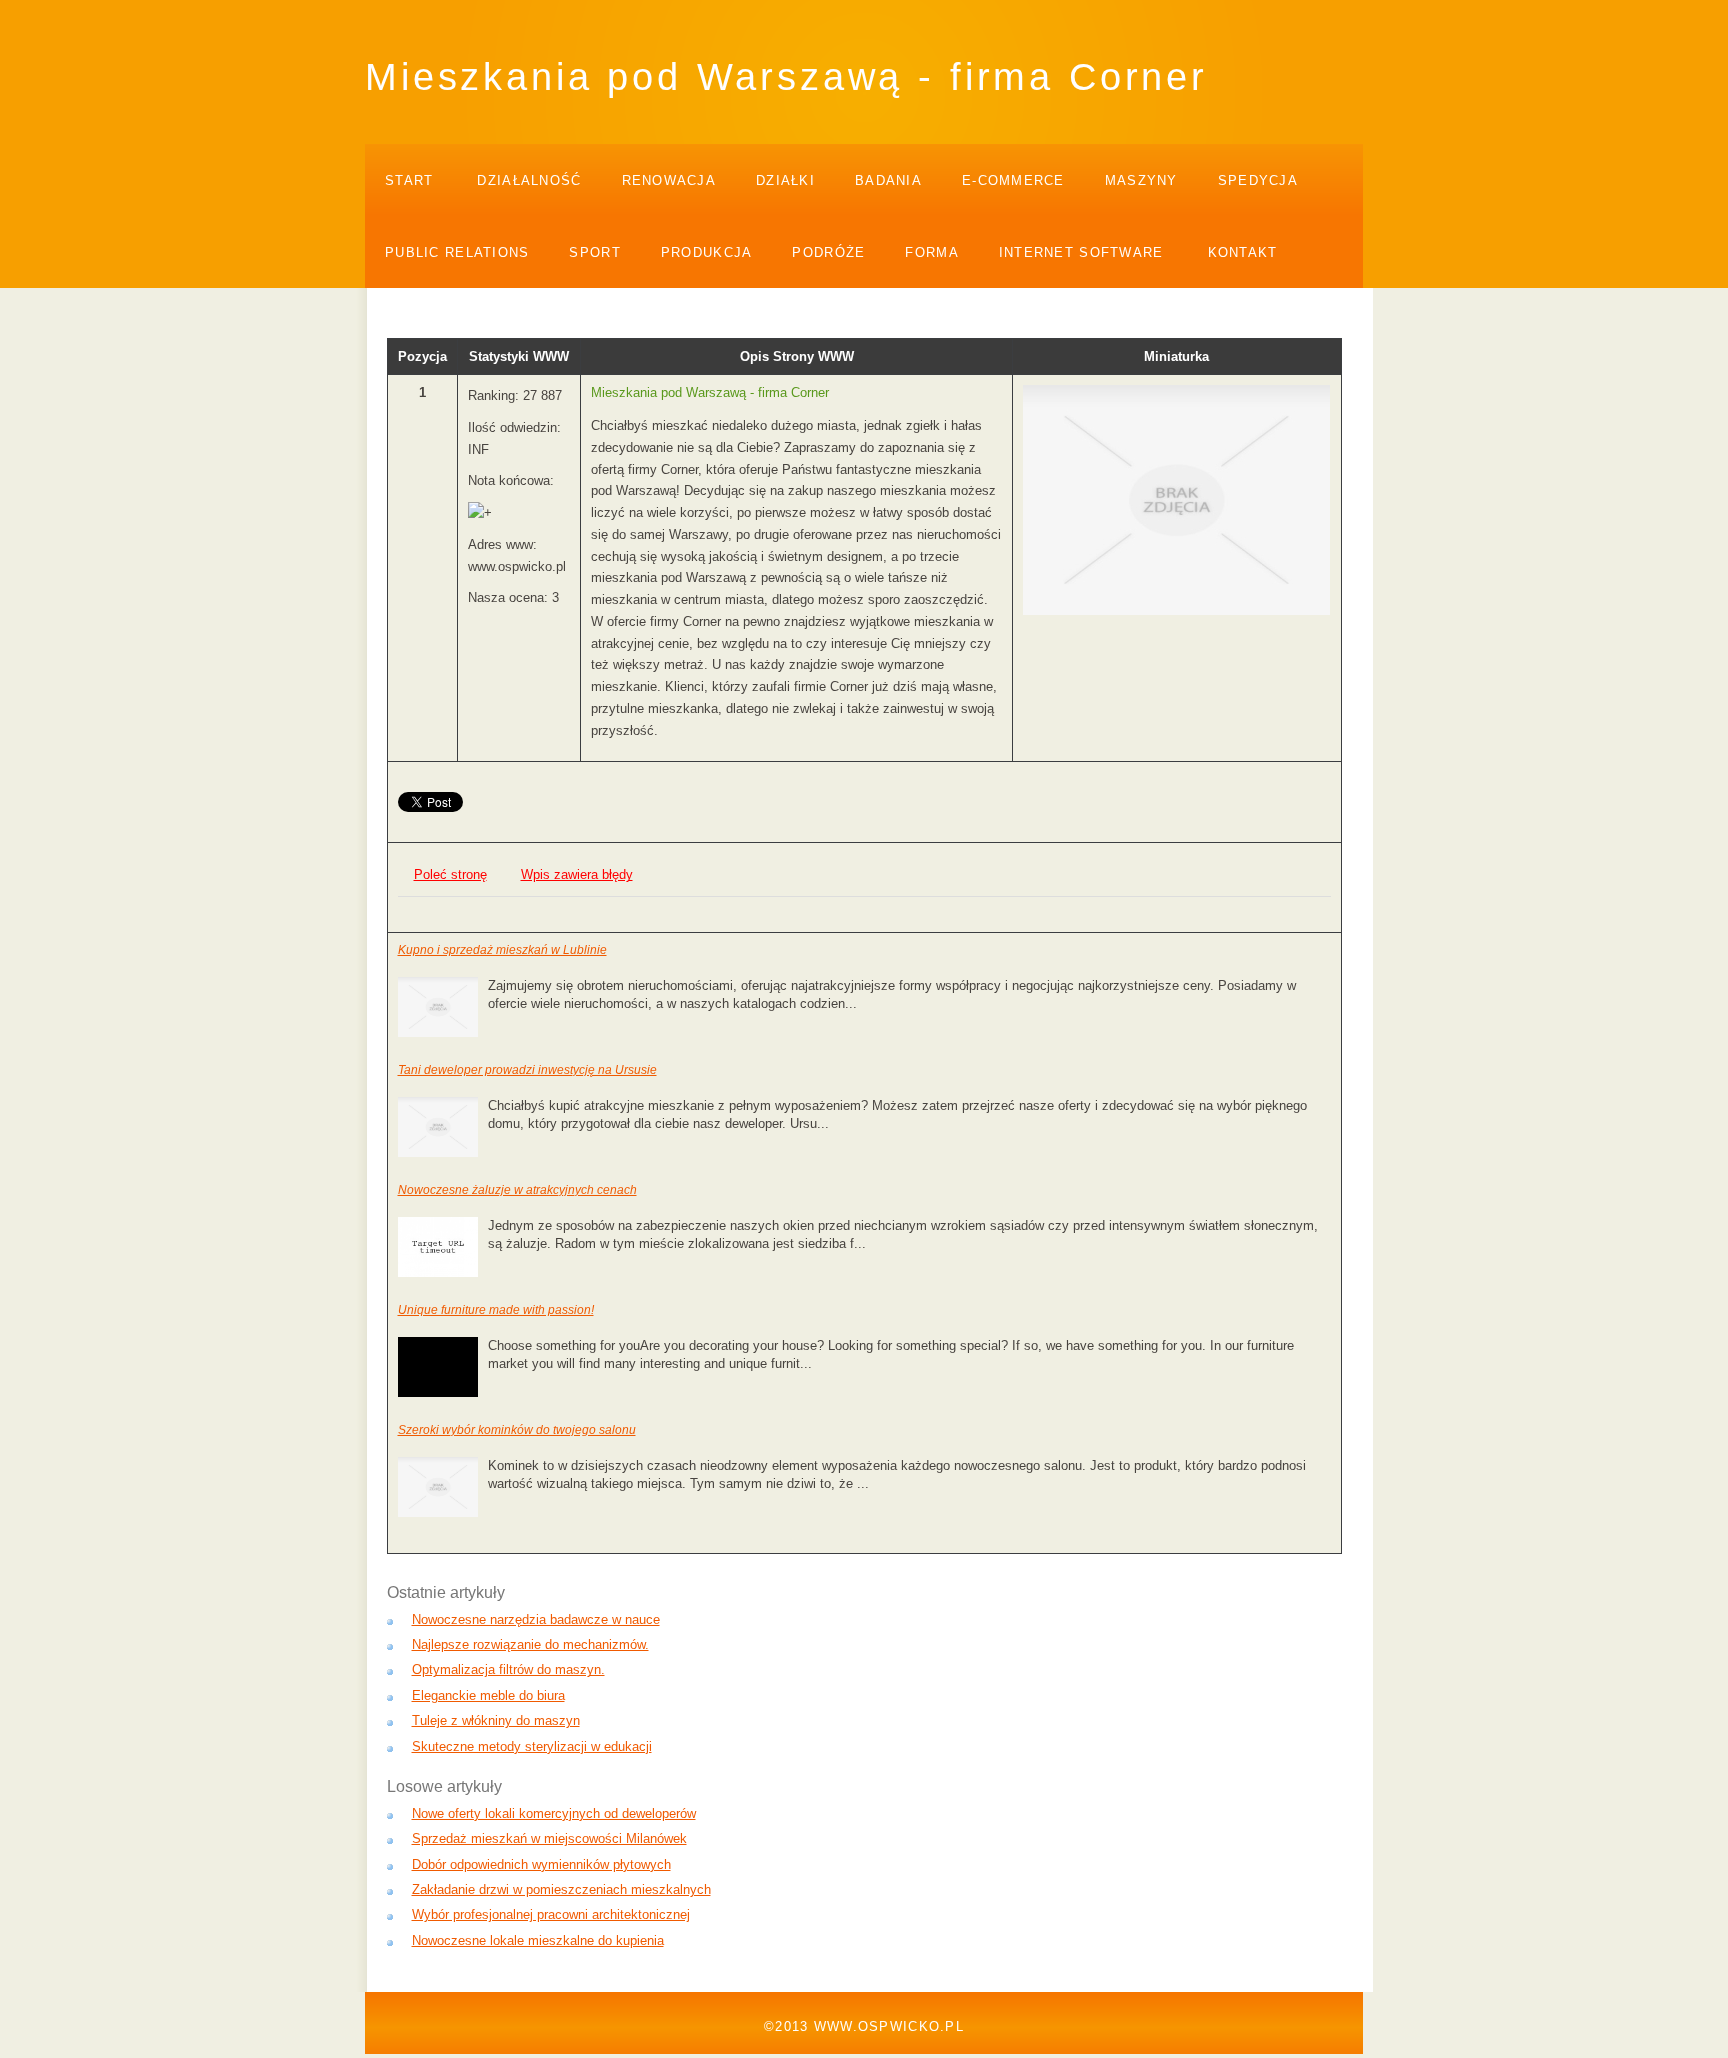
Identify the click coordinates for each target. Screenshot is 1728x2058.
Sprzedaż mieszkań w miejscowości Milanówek (549, 1838)
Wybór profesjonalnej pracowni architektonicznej (551, 1914)
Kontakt (1243, 252)
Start (409, 180)
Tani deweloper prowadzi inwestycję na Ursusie (527, 1070)
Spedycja (1258, 180)
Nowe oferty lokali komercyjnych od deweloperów (554, 1813)
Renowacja (669, 180)
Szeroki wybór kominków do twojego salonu (517, 1430)
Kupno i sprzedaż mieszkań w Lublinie (502, 950)
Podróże (828, 252)
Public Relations (457, 252)
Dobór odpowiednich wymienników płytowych (541, 1864)
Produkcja (707, 252)
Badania (888, 180)
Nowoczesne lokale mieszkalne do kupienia (538, 1940)
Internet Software (1081, 252)
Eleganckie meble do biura (488, 1695)
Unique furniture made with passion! (496, 1310)
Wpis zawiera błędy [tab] (577, 874)
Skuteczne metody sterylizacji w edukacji (532, 1746)
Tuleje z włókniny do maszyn (496, 1720)
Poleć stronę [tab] (450, 874)
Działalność (529, 180)
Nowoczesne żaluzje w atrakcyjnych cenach (517, 1190)
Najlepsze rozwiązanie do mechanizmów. (530, 1644)
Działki (785, 180)
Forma (931, 252)
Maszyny (1141, 180)
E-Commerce (1013, 180)
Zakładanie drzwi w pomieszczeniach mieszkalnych (561, 1889)
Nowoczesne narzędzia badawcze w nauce (536, 1619)
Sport (594, 252)
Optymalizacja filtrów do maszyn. (508, 1669)
